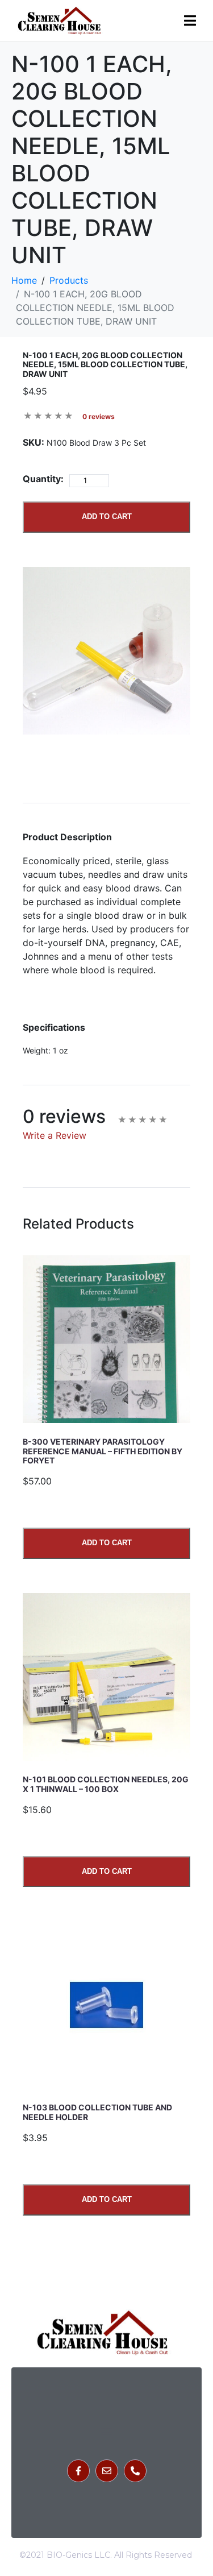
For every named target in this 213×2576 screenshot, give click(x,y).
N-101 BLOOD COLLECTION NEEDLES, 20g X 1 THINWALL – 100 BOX (106, 1784)
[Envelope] (107, 2471)
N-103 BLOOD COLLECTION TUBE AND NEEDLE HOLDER (97, 2112)
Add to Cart (107, 517)
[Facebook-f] (78, 2471)
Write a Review (55, 1135)
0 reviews (99, 416)
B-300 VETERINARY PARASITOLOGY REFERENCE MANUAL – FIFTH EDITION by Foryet (103, 1451)
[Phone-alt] (135, 2471)
